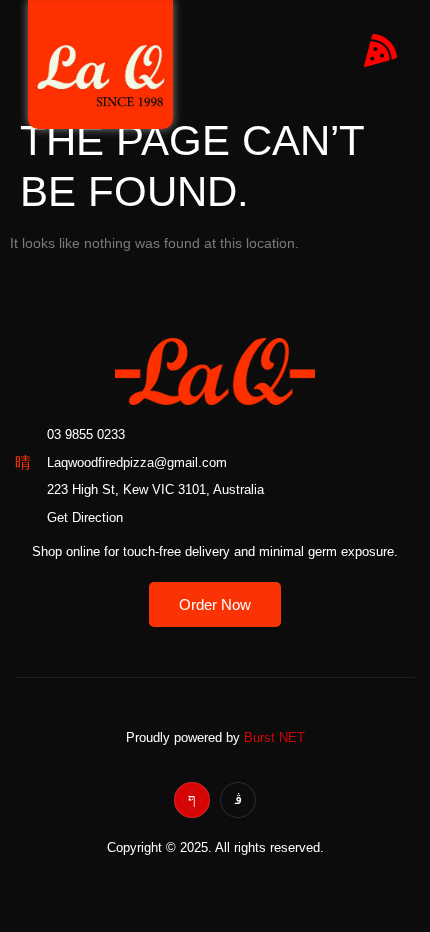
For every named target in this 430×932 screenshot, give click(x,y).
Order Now (215, 604)
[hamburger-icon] (377, 51)
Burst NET (274, 737)
